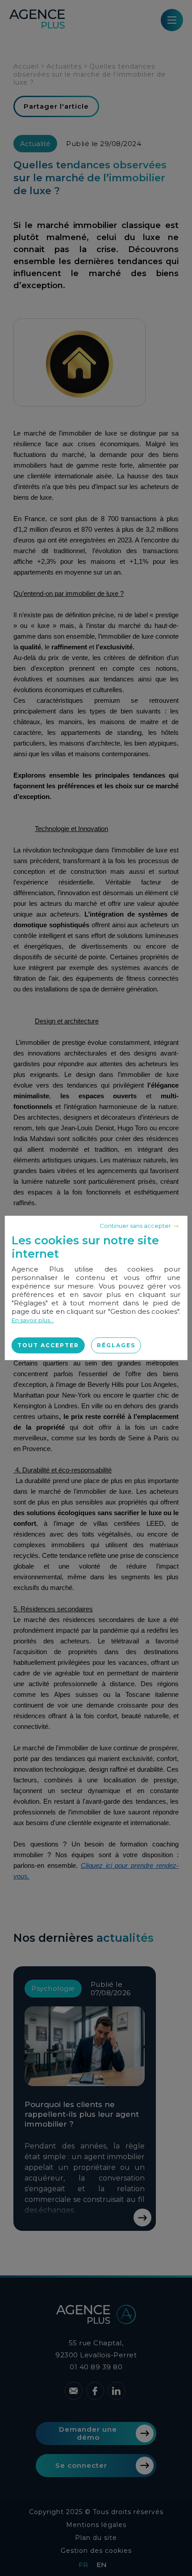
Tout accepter (48, 1345)
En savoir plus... (33, 1320)
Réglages (116, 1345)
